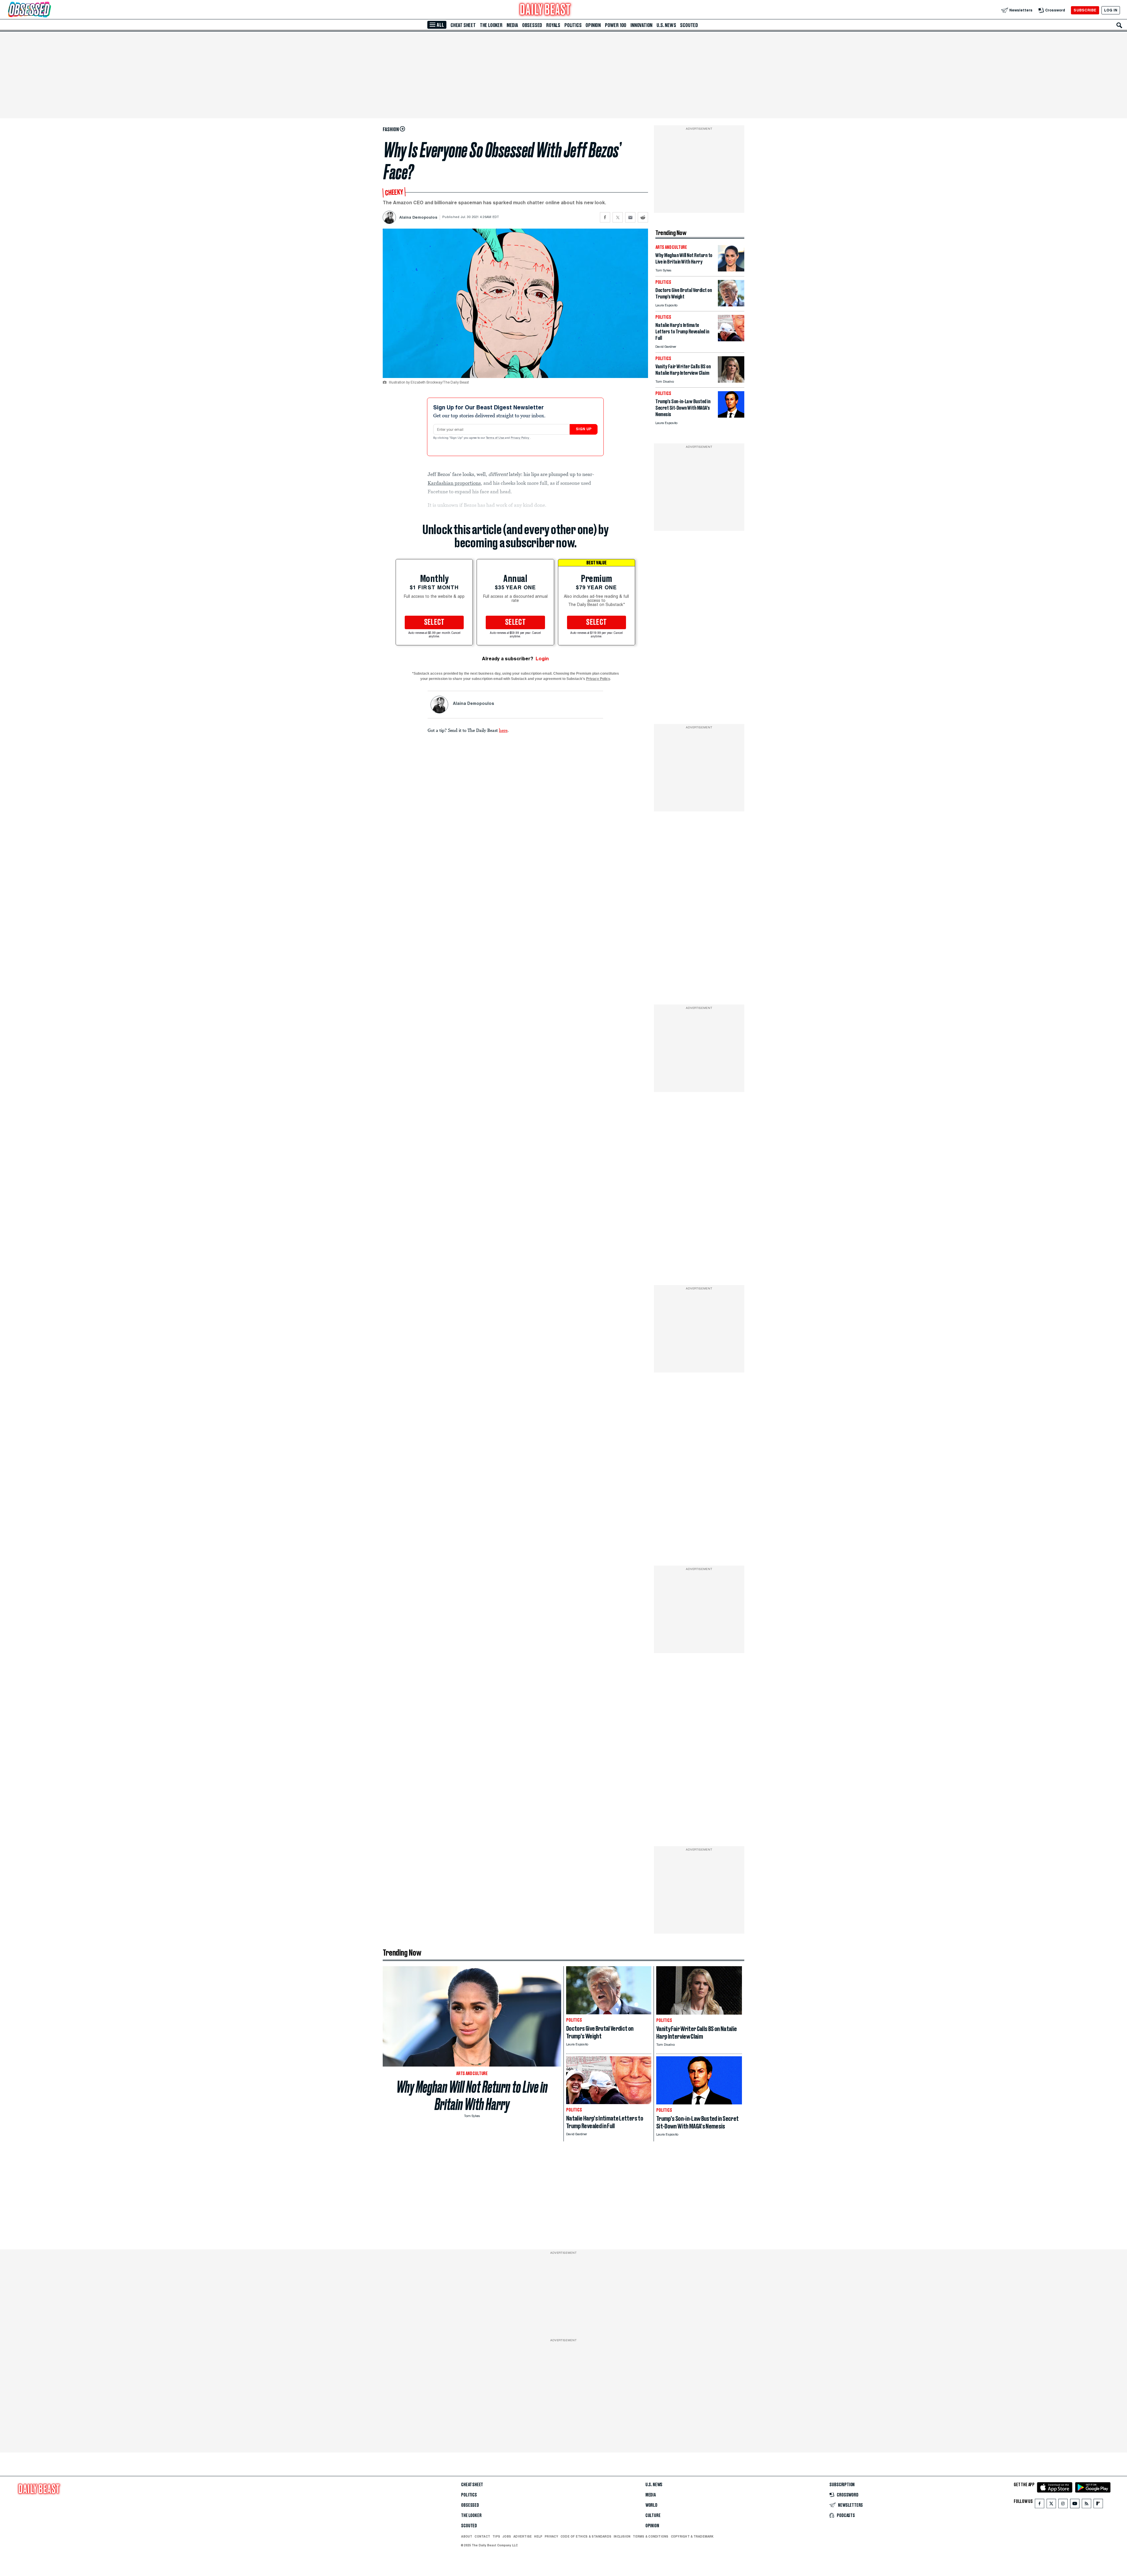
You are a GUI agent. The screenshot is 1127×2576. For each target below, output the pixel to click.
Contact (482, 2536)
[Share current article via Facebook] (605, 217)
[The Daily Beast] (545, 10)
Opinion (593, 25)
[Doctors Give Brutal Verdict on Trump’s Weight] (731, 305)
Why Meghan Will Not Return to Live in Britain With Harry (472, 2096)
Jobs (507, 2536)
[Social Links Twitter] (1051, 2505)
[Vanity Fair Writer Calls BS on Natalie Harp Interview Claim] (731, 381)
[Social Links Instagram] (1063, 2505)
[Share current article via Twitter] (618, 217)
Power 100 (616, 25)
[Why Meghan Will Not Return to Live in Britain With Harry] (731, 270)
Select (434, 622)
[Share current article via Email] (630, 217)
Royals (553, 25)
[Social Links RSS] (1086, 2505)
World (651, 2505)
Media (512, 25)
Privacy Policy (520, 438)
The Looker (491, 25)
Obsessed (532, 25)
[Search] (1119, 25)
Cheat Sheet (463, 25)
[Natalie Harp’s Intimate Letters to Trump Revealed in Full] (731, 340)
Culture (653, 2516)
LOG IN (1111, 10)
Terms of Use (495, 438)
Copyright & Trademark (692, 2536)
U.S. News (666, 25)
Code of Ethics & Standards (586, 2536)
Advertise (523, 2536)
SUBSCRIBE (1085, 10)
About (467, 2536)
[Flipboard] (1098, 2505)
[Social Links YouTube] (1075, 2505)
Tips (496, 2536)
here (503, 730)
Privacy (551, 2536)
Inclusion (622, 2536)
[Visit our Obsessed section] (48, 10)
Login (542, 659)
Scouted (689, 25)
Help (538, 2536)
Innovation (641, 25)
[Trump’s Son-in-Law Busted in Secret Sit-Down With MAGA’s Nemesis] (731, 416)
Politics (573, 25)
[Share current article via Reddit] (643, 217)
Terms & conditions (651, 2536)
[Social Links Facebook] (1040, 2505)
